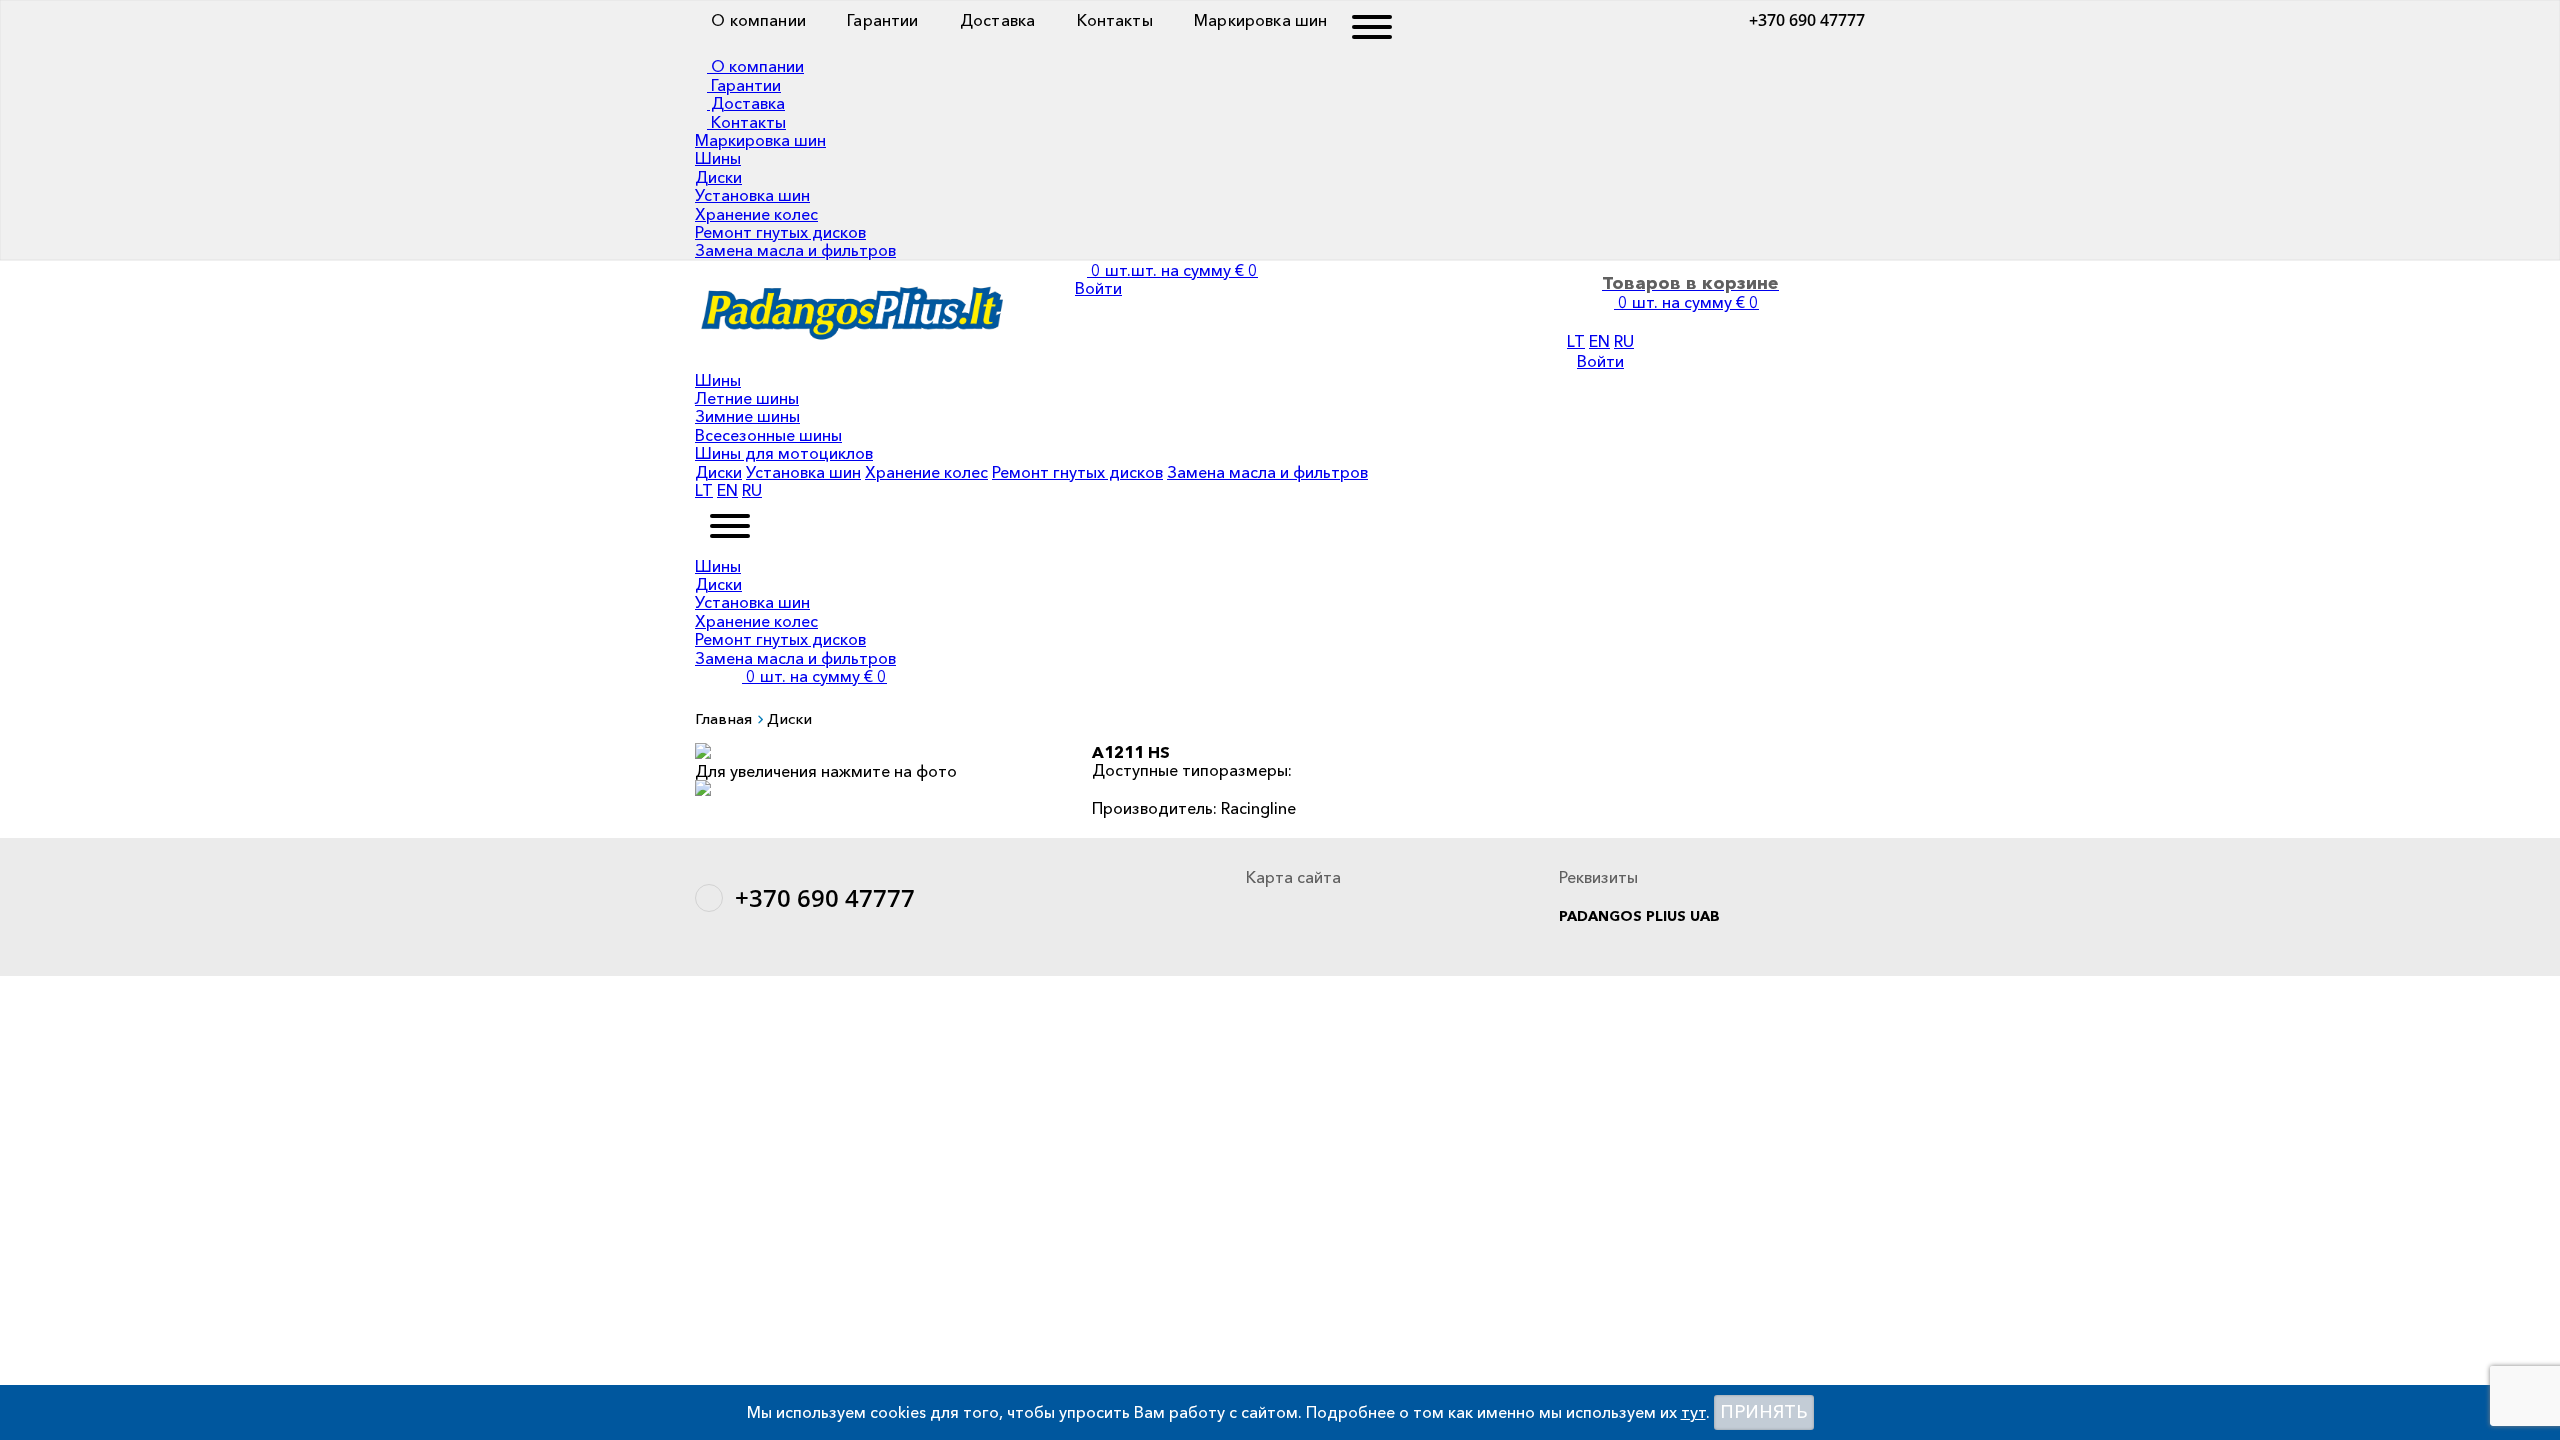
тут (1693, 1412)
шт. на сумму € (816, 676)
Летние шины (747, 398)
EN (1599, 341)
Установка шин (752, 195)
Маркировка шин (1258, 20)
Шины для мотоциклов (784, 453)
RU (1624, 341)
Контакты (1112, 20)
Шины (718, 158)
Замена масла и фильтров (795, 250)
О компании (756, 20)
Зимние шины (747, 416)
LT (1576, 341)
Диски (718, 177)
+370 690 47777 (1807, 20)
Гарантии (880, 20)
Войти (1600, 361)
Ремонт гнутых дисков (780, 232)
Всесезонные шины (768, 435)
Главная (723, 718)
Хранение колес (756, 214)
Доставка (995, 20)
